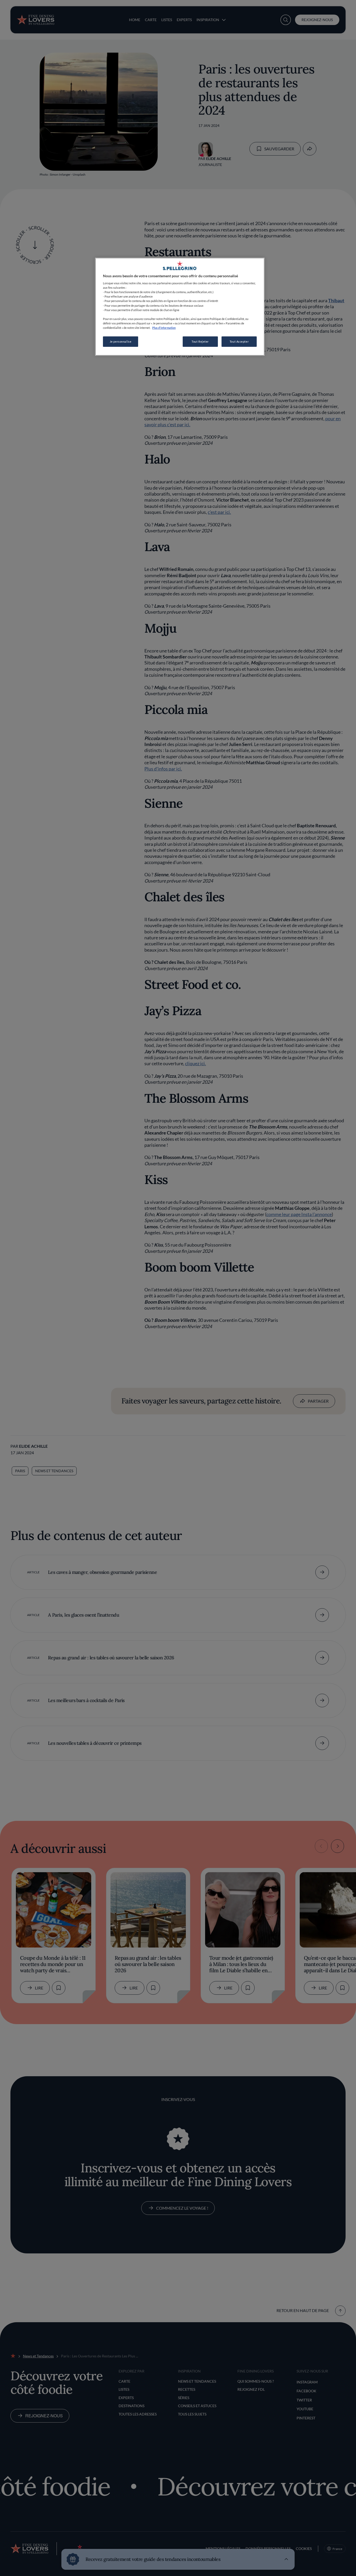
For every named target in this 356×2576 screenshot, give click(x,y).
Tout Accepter (239, 341)
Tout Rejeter (200, 341)
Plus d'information (164, 328)
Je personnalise (121, 341)
